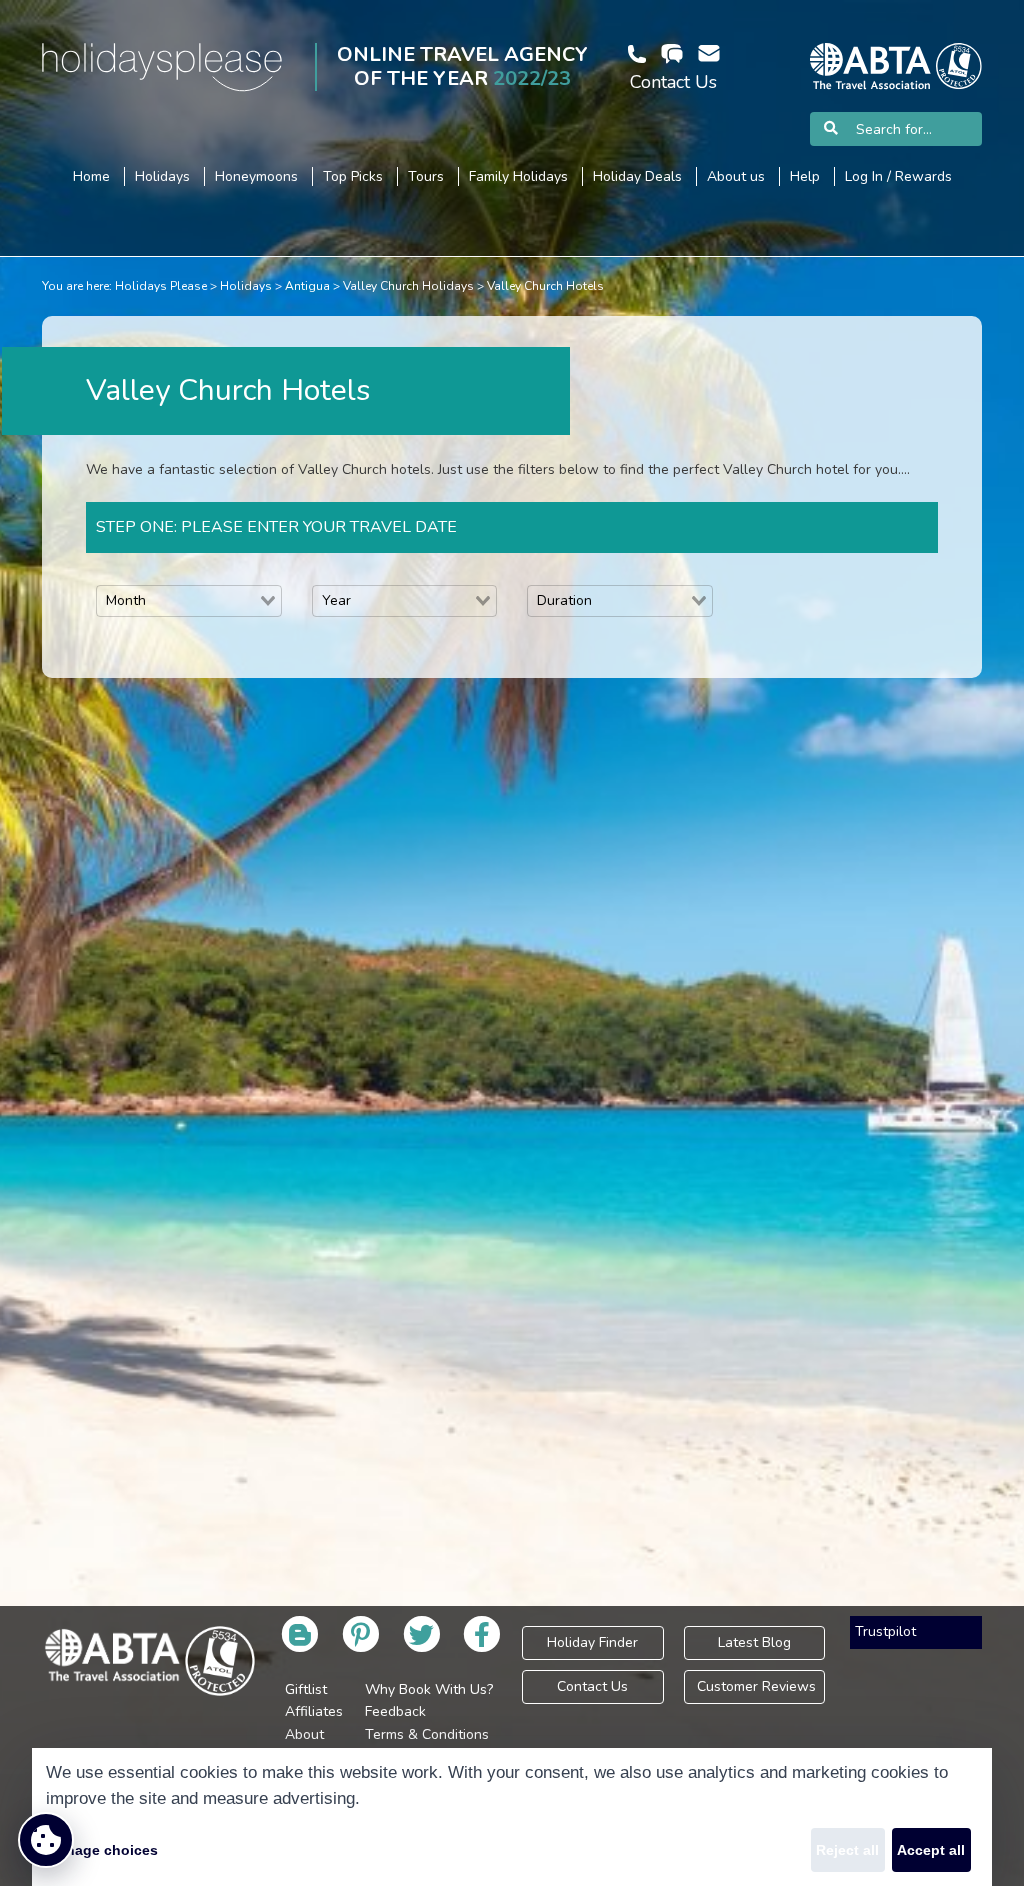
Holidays (246, 286)
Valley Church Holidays (408, 286)
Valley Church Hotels (545, 286)
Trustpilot (885, 1631)
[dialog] (512, 1817)
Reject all (847, 1850)
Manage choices (102, 1850)
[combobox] (189, 601)
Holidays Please (161, 286)
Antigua (307, 286)
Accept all (931, 1850)
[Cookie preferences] (46, 1840)
